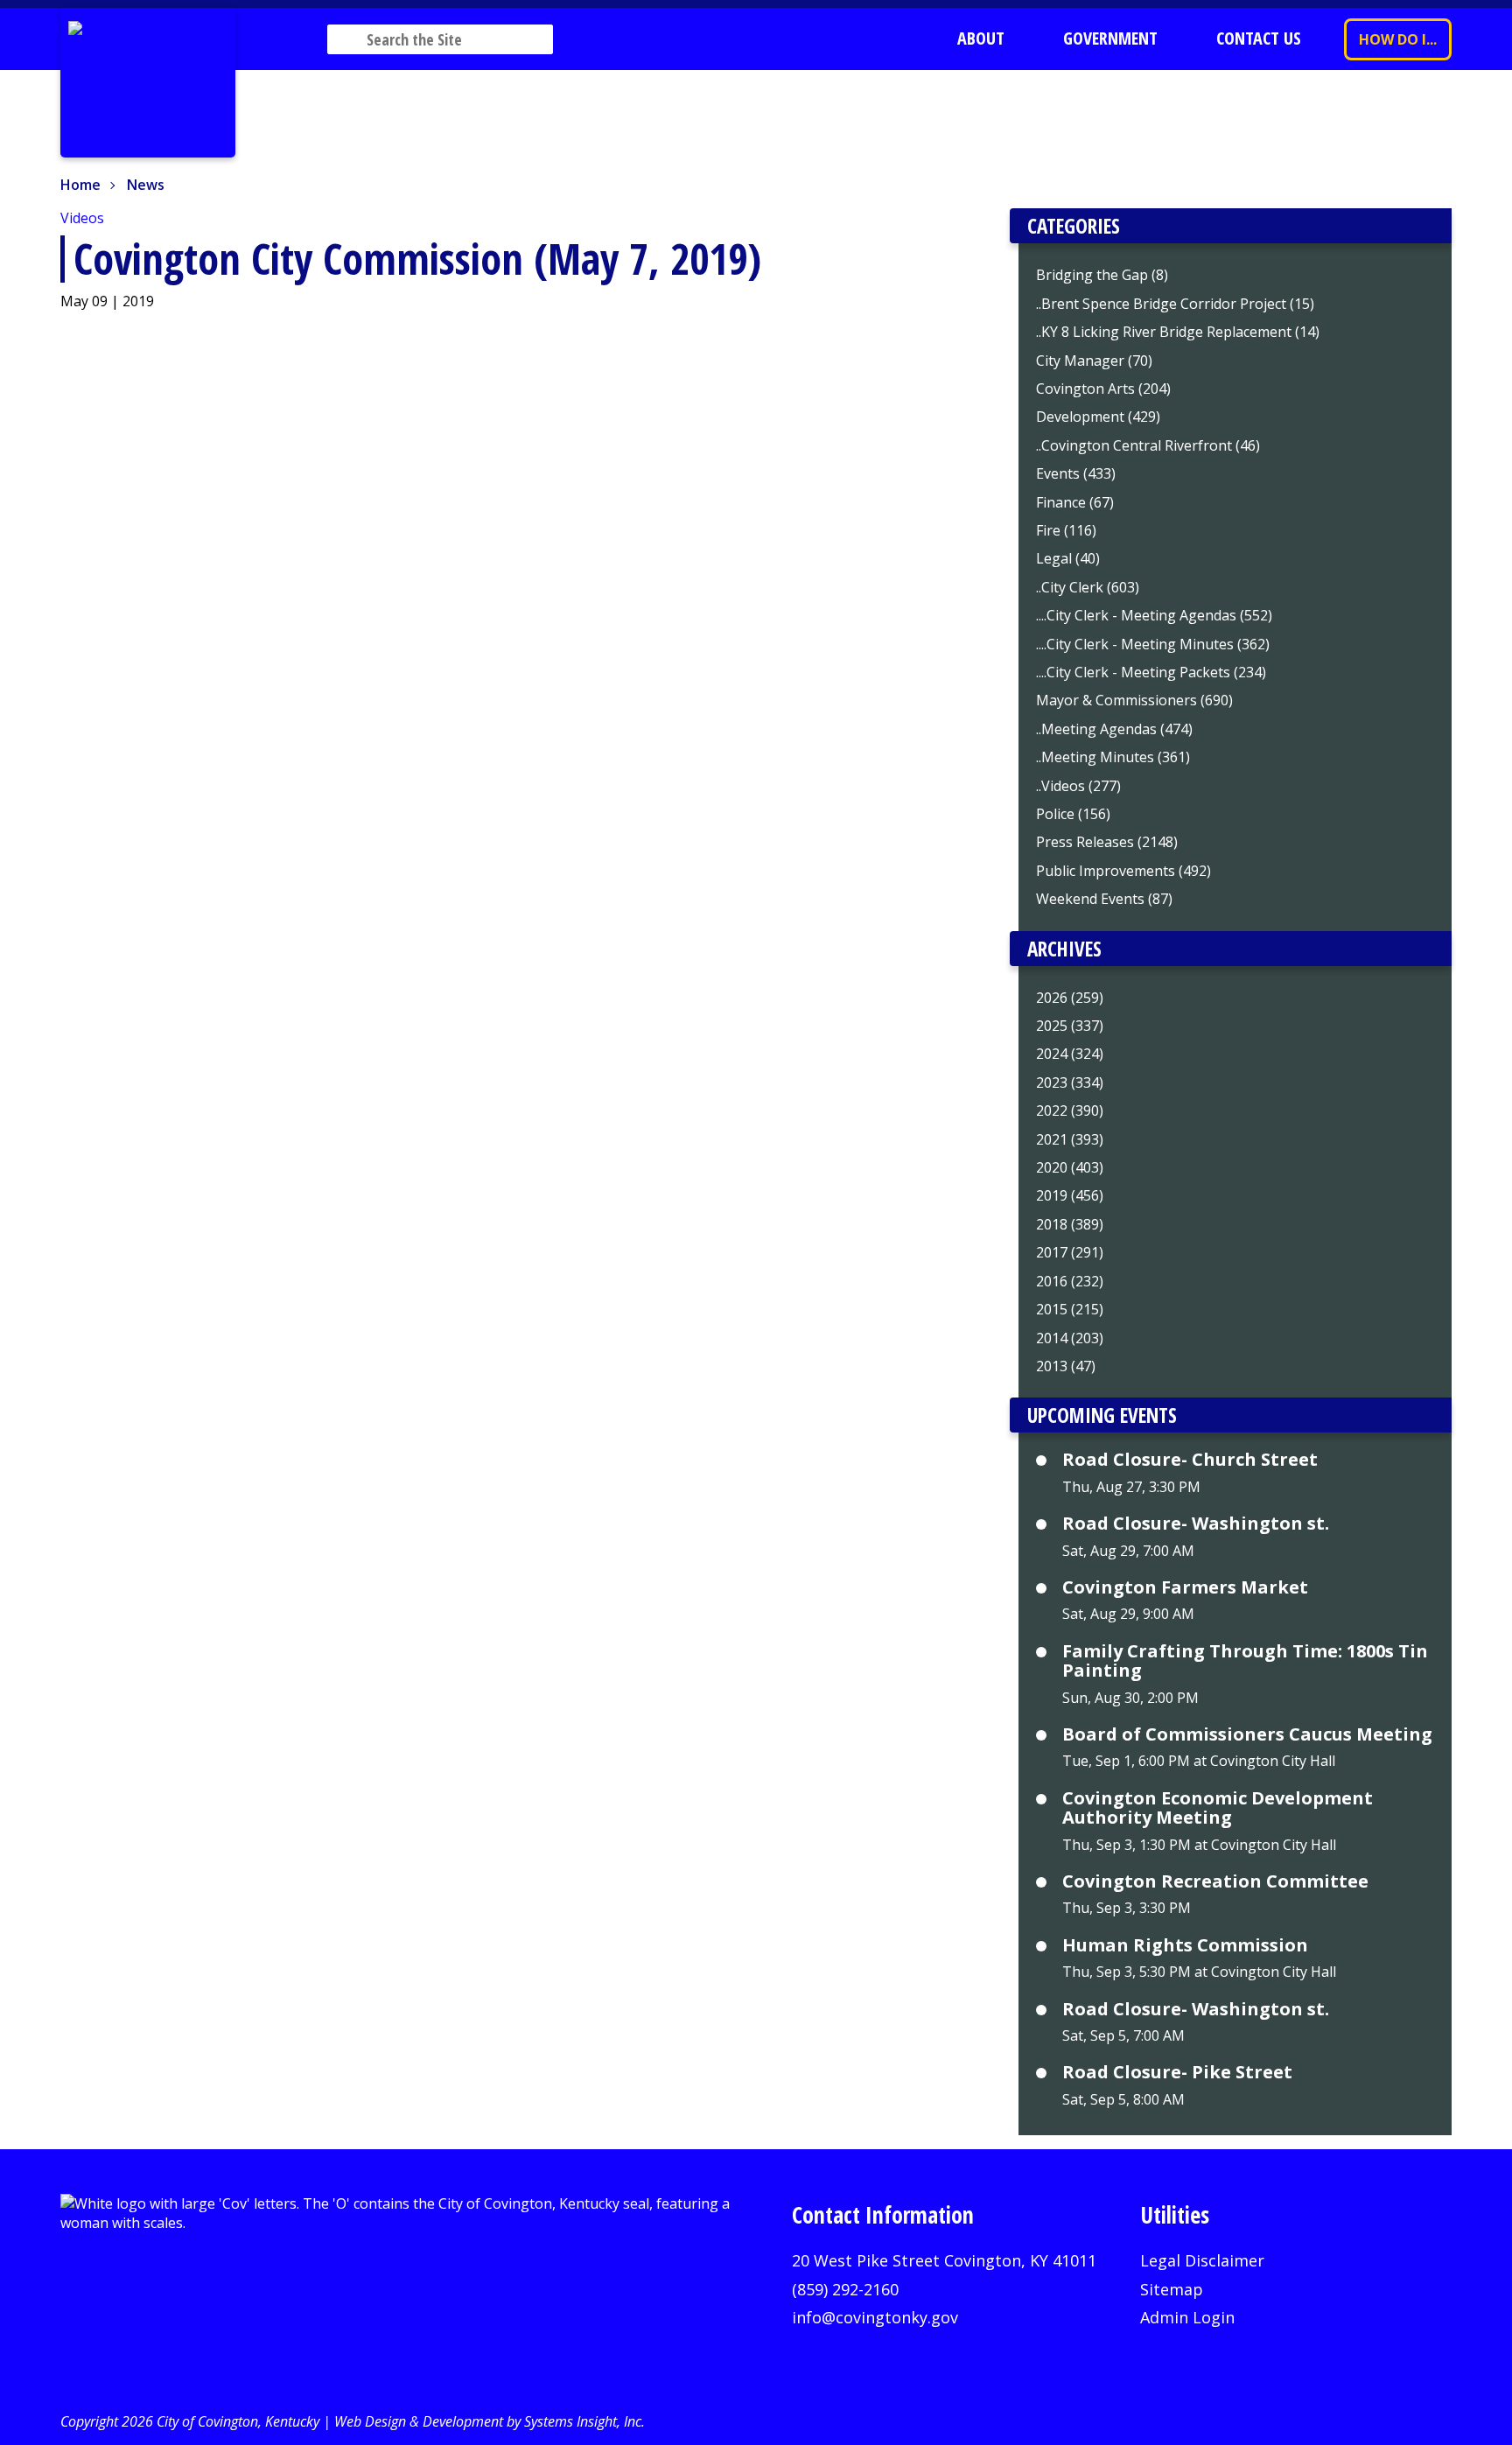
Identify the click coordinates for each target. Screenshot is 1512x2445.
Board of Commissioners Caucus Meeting (1247, 1734)
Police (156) (1073, 814)
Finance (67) (1075, 502)
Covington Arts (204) (1103, 389)
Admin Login (1187, 2317)
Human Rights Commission (1185, 1945)
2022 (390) (1070, 1110)
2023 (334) (1070, 1082)
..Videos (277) (1078, 786)
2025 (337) (1070, 1026)
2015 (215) (1070, 1309)
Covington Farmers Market (1185, 1587)
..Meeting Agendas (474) (1114, 729)
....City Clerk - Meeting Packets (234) (1151, 672)
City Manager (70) (1094, 361)
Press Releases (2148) (1107, 842)
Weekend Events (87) (1104, 899)
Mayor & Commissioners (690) (1134, 700)
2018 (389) (1070, 1224)
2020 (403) (1070, 1167)
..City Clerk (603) (1088, 587)
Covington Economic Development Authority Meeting (1218, 1808)
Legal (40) (1068, 558)
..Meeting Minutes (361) (1113, 757)
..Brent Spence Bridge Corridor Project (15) (1175, 304)
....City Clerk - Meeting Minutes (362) (1153, 644)
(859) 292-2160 (845, 2289)
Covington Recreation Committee (1215, 1881)
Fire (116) (1066, 530)
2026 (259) (1070, 998)
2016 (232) (1070, 1281)
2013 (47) (1066, 1366)
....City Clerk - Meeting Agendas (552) (1154, 615)
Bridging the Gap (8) (1102, 275)
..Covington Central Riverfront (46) (1148, 445)
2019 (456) (1070, 1195)
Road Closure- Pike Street (1177, 2072)
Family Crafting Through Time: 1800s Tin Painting (1245, 1661)
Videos (82, 218)
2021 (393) (1070, 1139)
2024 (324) (1070, 1054)
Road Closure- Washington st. (1196, 1524)
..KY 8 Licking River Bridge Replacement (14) (1178, 332)
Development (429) (1098, 417)
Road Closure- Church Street (1190, 1460)
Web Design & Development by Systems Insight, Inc (488, 2421)
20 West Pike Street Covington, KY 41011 (944, 2260)
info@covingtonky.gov (875, 2317)
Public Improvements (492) (1123, 871)
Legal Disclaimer (1202, 2260)
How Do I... (1398, 39)
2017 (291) (1070, 1252)
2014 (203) (1070, 1338)
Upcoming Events (1102, 1415)
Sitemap (1172, 2289)
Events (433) (1076, 473)
